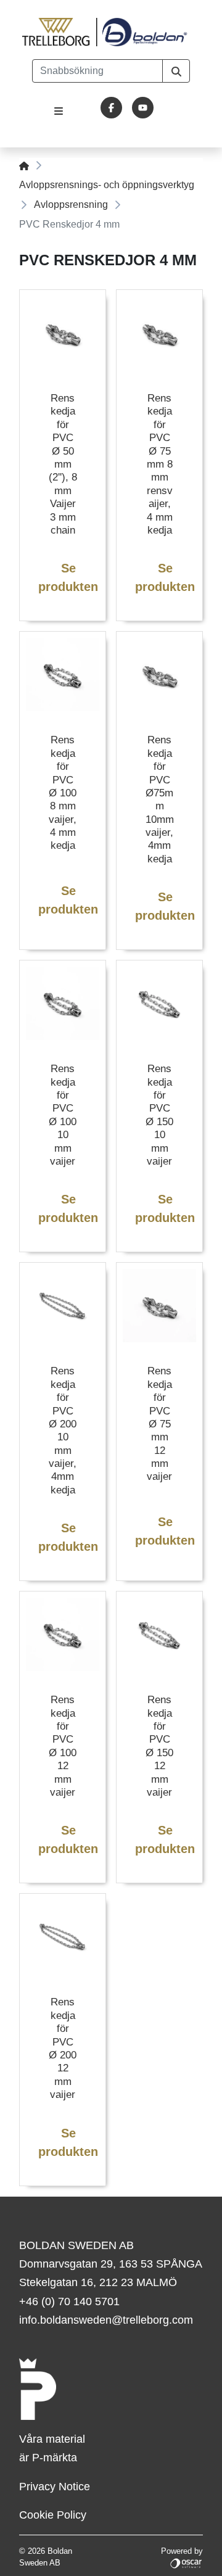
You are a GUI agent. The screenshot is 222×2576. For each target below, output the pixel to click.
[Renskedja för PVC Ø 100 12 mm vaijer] (63, 1634)
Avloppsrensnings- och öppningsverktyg (107, 185)
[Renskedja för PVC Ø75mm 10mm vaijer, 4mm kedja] (159, 675)
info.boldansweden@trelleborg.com (106, 2320)
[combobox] (97, 71)
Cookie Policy (53, 2515)
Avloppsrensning (71, 204)
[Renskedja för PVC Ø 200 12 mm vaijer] (63, 1937)
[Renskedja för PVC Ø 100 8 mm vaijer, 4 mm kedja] (63, 675)
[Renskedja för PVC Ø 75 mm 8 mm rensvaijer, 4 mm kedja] (159, 333)
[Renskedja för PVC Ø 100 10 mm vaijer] (63, 1003)
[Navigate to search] (176, 71)
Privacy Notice (55, 2487)
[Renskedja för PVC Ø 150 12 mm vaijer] (159, 1634)
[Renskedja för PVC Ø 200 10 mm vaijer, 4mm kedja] (63, 1306)
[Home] (24, 165)
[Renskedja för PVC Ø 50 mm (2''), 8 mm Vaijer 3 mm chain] (63, 333)
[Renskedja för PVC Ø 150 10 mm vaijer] (159, 1003)
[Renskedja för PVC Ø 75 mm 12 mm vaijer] (159, 1306)
